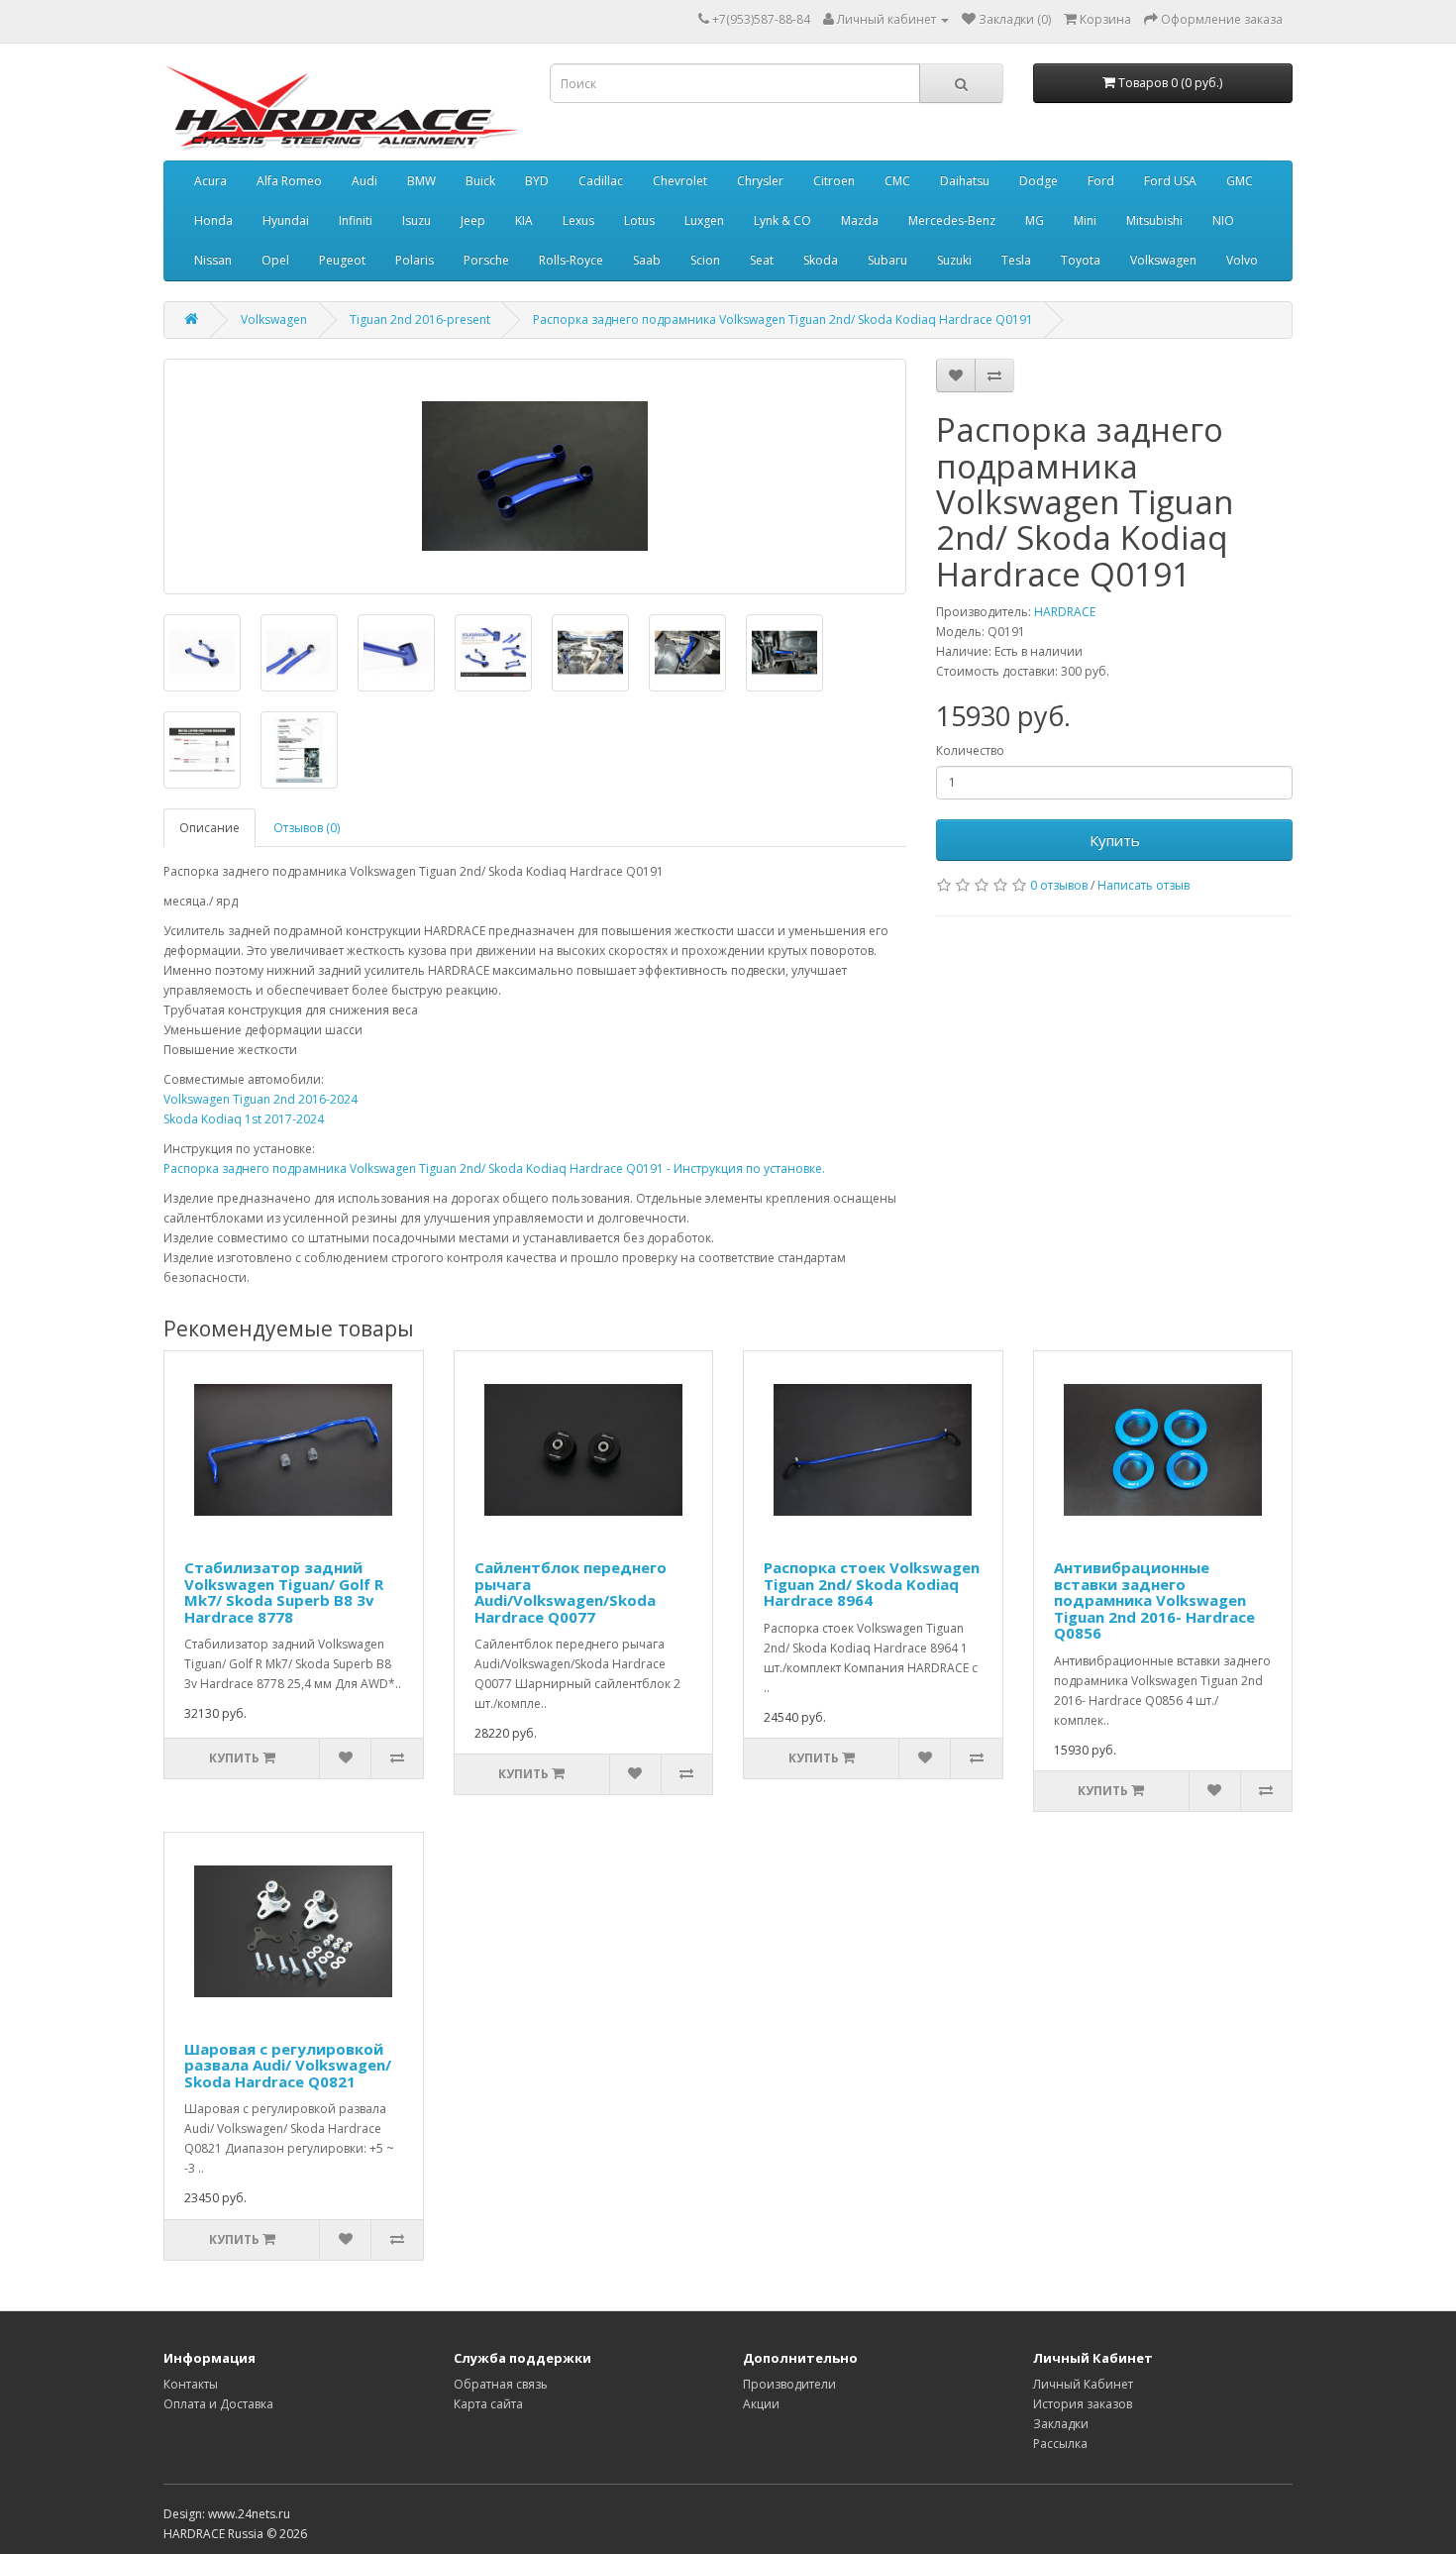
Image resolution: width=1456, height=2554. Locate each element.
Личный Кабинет (1083, 2384)
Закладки (1061, 2424)
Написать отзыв (1144, 885)
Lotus (639, 220)
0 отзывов (1059, 885)
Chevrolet (680, 181)
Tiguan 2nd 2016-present (420, 319)
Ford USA (1170, 181)
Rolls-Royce (571, 260)
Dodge (1039, 181)
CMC (897, 181)
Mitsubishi (1154, 220)
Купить (1115, 840)
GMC (1240, 181)
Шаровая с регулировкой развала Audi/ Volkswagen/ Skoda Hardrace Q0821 (288, 2065)
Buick (480, 181)
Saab (647, 260)
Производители (789, 2384)
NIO (1223, 220)
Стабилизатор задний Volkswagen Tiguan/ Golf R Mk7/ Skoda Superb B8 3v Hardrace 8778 (284, 1592)
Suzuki (954, 260)
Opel (275, 260)
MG (1035, 220)
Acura (210, 181)
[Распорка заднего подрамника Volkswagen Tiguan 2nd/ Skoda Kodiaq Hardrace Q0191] (535, 477)
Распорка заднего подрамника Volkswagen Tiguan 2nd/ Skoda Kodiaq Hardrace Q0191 (783, 319)
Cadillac (601, 181)
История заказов (1083, 2404)
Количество (970, 750)
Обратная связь (501, 2384)
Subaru (887, 260)
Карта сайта (488, 2404)
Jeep (473, 220)
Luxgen (704, 220)
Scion (705, 260)
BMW (421, 181)
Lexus (578, 220)
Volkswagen (1163, 260)
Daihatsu (965, 181)
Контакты (191, 2384)
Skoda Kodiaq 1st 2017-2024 (244, 1119)
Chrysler (760, 181)
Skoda (821, 260)
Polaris (415, 260)
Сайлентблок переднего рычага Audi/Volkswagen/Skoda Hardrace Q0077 (571, 1592)
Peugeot (342, 260)
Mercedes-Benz (952, 220)
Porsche (486, 260)
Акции (761, 2404)
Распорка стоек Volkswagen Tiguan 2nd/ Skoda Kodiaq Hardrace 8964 (872, 1584)
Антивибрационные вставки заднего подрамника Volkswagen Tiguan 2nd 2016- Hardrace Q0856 (1154, 1600)
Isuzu (416, 220)
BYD (537, 181)
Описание (209, 828)
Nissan (213, 260)
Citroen (834, 181)
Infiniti (356, 220)
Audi (364, 181)
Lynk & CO (782, 220)
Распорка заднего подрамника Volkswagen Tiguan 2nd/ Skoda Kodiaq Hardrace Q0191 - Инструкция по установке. (494, 1169)
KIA (524, 220)
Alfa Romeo (289, 181)
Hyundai (286, 220)
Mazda (860, 220)
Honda (213, 220)
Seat (762, 260)
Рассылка (1060, 2444)
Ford (1101, 181)
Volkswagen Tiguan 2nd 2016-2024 (260, 1099)
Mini (1085, 220)
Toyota (1081, 260)
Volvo (1242, 260)
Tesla (1016, 260)
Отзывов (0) (307, 828)
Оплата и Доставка (218, 2404)
